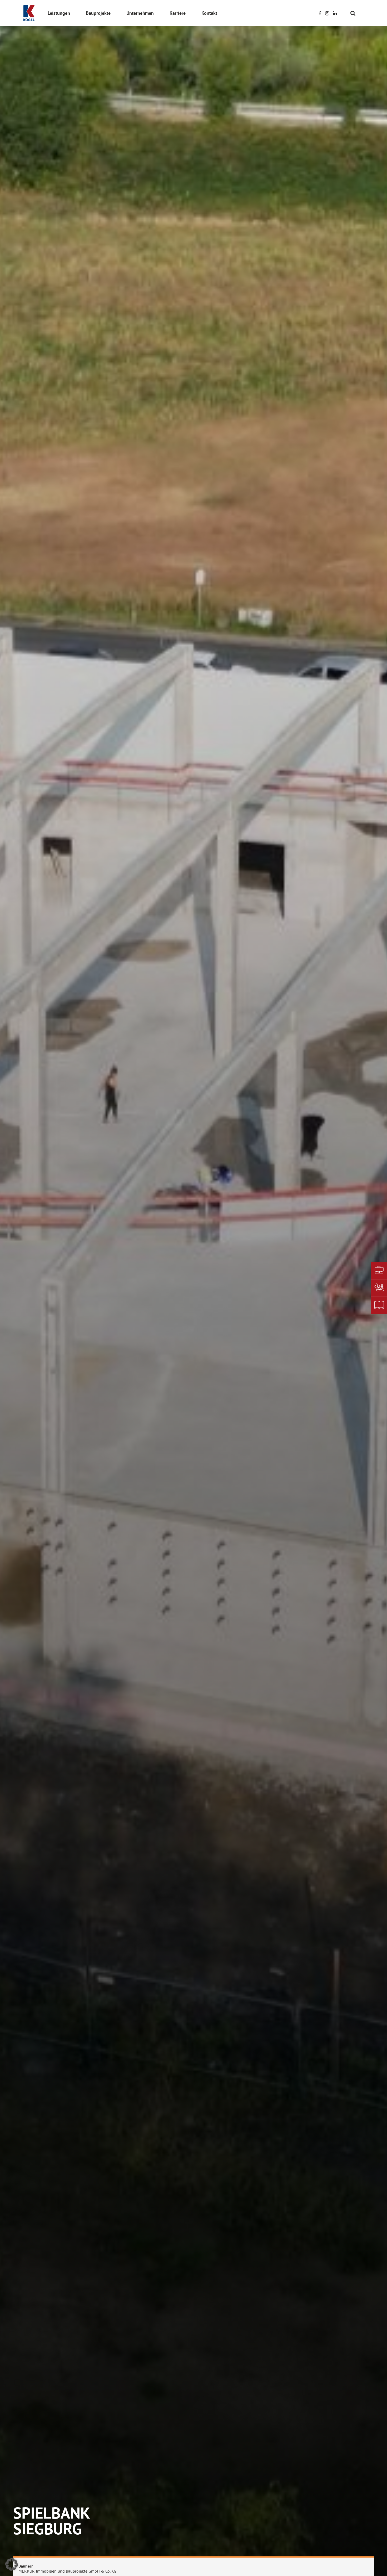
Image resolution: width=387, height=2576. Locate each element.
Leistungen (59, 13)
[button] (12, 2564)
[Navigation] (360, 13)
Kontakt (209, 13)
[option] (193, 1288)
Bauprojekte (98, 13)
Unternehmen (140, 13)
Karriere (178, 13)
